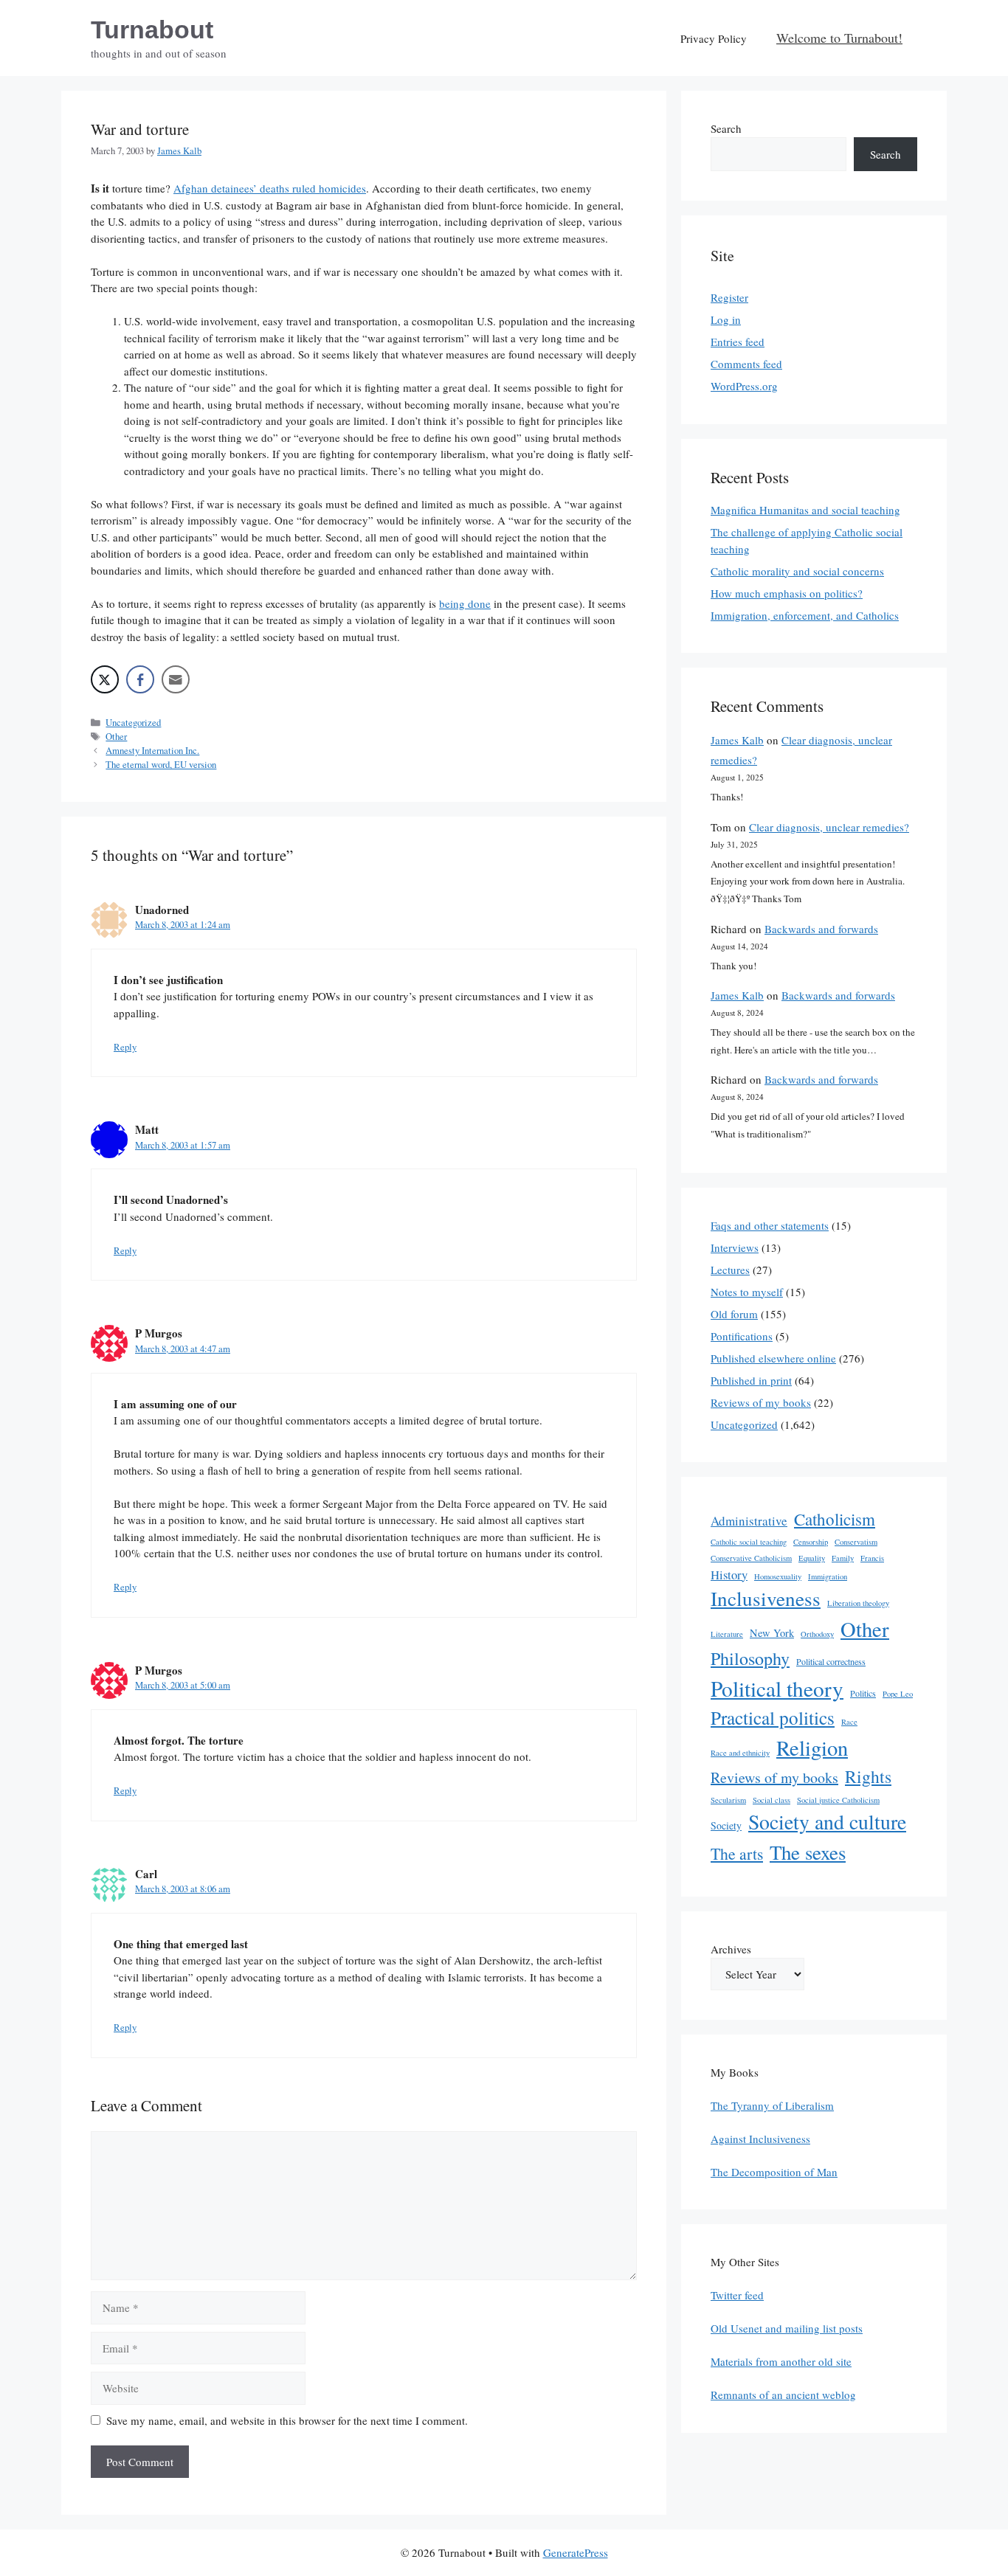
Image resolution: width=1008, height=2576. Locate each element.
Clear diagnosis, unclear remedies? (829, 827)
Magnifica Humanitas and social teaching (805, 510)
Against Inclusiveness (760, 2139)
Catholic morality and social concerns (797, 571)
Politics (863, 1693)
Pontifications (742, 1336)
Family (843, 1558)
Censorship (811, 1542)
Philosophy (750, 1658)
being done (465, 603)
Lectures (730, 1270)
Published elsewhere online (773, 1358)
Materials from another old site (781, 2361)
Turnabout (152, 30)
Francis (872, 1558)
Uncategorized (133, 723)
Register (729, 297)
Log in (726, 319)
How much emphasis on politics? (787, 593)
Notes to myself (747, 1292)
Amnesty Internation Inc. (152, 751)
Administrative (749, 1521)
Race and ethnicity (740, 1753)
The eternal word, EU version (161, 765)
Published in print (751, 1380)
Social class (771, 1800)
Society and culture (827, 1822)
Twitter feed (737, 2295)
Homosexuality (778, 1576)
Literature (727, 1634)
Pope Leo (898, 1694)
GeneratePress (576, 2552)
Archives (731, 1949)
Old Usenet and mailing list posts (787, 2328)
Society (726, 1825)
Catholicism (835, 1519)
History (729, 1575)
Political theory (777, 1688)
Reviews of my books (761, 1402)
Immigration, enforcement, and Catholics (805, 615)
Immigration (828, 1576)
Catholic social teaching (749, 1542)
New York (772, 1633)
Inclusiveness (766, 1598)
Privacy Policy (714, 38)
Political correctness (831, 1661)
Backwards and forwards (821, 929)
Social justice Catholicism (838, 1800)
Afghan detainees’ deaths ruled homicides (270, 188)
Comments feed (746, 364)
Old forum (734, 1314)
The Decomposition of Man (774, 2172)
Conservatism (856, 1542)
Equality (812, 1558)
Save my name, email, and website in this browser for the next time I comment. (287, 2420)
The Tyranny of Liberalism (772, 2105)
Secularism (728, 1800)
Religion (812, 1748)
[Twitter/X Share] (105, 679)
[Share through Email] (176, 679)
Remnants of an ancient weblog (783, 2395)
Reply (125, 1047)
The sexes (808, 1852)
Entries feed (738, 342)
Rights (868, 1776)
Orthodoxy (817, 1634)
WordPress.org (744, 386)
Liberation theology (858, 1603)
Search (726, 128)
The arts (737, 1853)
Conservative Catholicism (751, 1558)
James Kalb (737, 740)
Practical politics (773, 1717)
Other (116, 737)
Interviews (735, 1247)
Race (849, 1722)
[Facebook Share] (140, 679)
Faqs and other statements (770, 1225)
